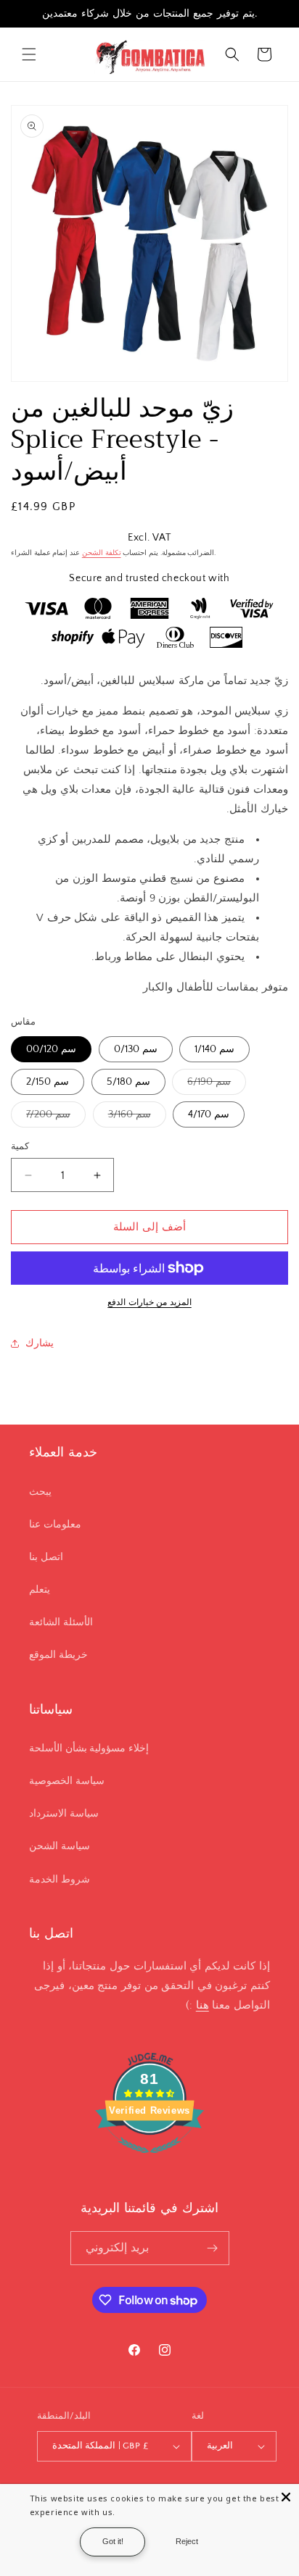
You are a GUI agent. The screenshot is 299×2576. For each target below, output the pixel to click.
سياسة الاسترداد (64, 1814)
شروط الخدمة (60, 1880)
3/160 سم (137, 1118)
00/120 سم (51, 1049)
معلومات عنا (55, 1525)
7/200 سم (56, 1118)
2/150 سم (48, 1082)
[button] (29, 54)
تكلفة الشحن (102, 553)
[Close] (286, 2497)
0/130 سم (136, 1049)
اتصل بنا (46, 1557)
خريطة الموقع (58, 1655)
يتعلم (40, 1590)
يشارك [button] (40, 1343)
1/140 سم (214, 1049)
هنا (202, 2005)
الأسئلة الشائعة (61, 1622)
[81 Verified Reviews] (149, 2161)
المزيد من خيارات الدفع (149, 1302)
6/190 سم (217, 1085)
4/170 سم (209, 1114)
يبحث (40, 1492)
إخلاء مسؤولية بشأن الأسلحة (89, 1748)
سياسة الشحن (60, 1846)
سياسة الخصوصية (67, 1781)
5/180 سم (128, 1082)
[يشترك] (213, 2248)
